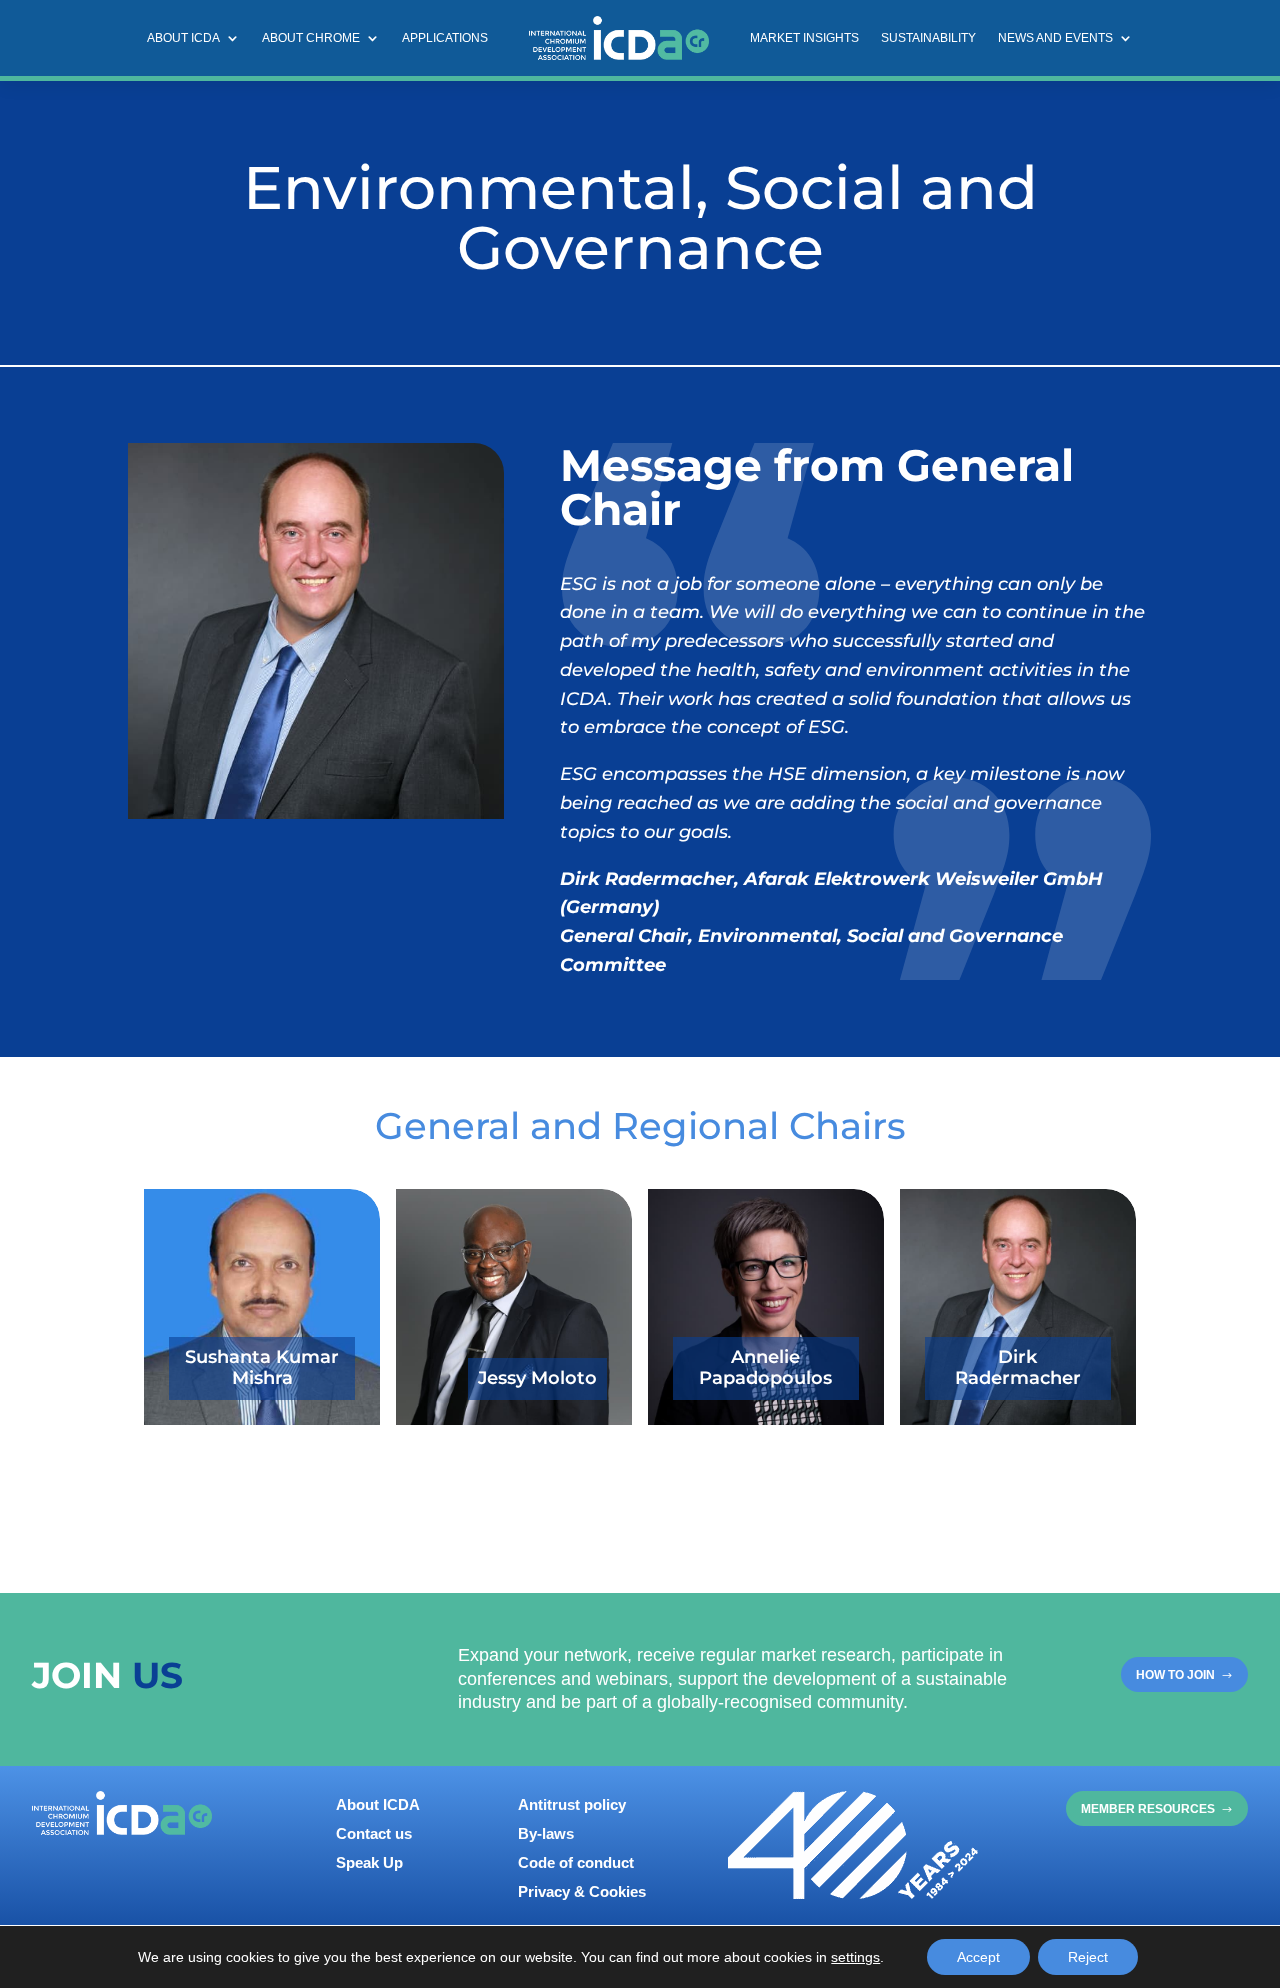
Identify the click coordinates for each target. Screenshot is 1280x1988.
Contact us (374, 1833)
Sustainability (928, 38)
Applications (445, 38)
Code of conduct (576, 1862)
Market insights (804, 38)
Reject (1088, 1957)
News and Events (1055, 38)
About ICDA (183, 38)
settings (855, 1957)
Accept (978, 1957)
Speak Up (369, 1862)
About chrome (311, 38)
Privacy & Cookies (582, 1891)
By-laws (546, 1833)
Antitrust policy (572, 1804)
